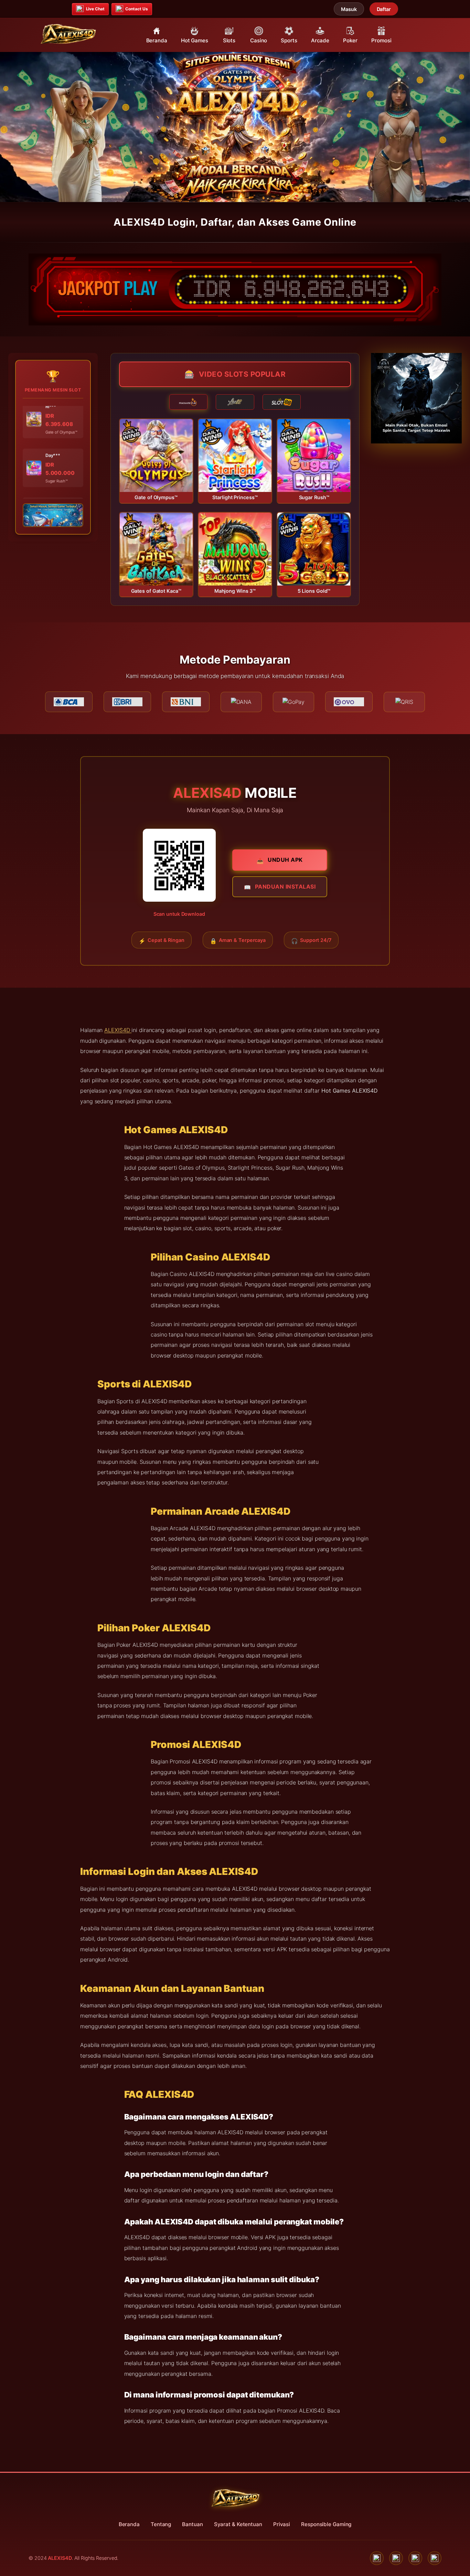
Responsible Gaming (326, 2524)
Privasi (282, 2524)
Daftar (384, 9)
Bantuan (192, 2524)
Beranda (129, 2524)
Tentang (161, 2524)
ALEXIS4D (118, 1030)
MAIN (156, 455)
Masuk (349, 9)
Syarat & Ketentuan (238, 2524)
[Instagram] (415, 2558)
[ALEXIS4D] (68, 34)
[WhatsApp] (396, 2558)
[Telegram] (435, 2558)
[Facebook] (377, 2558)
